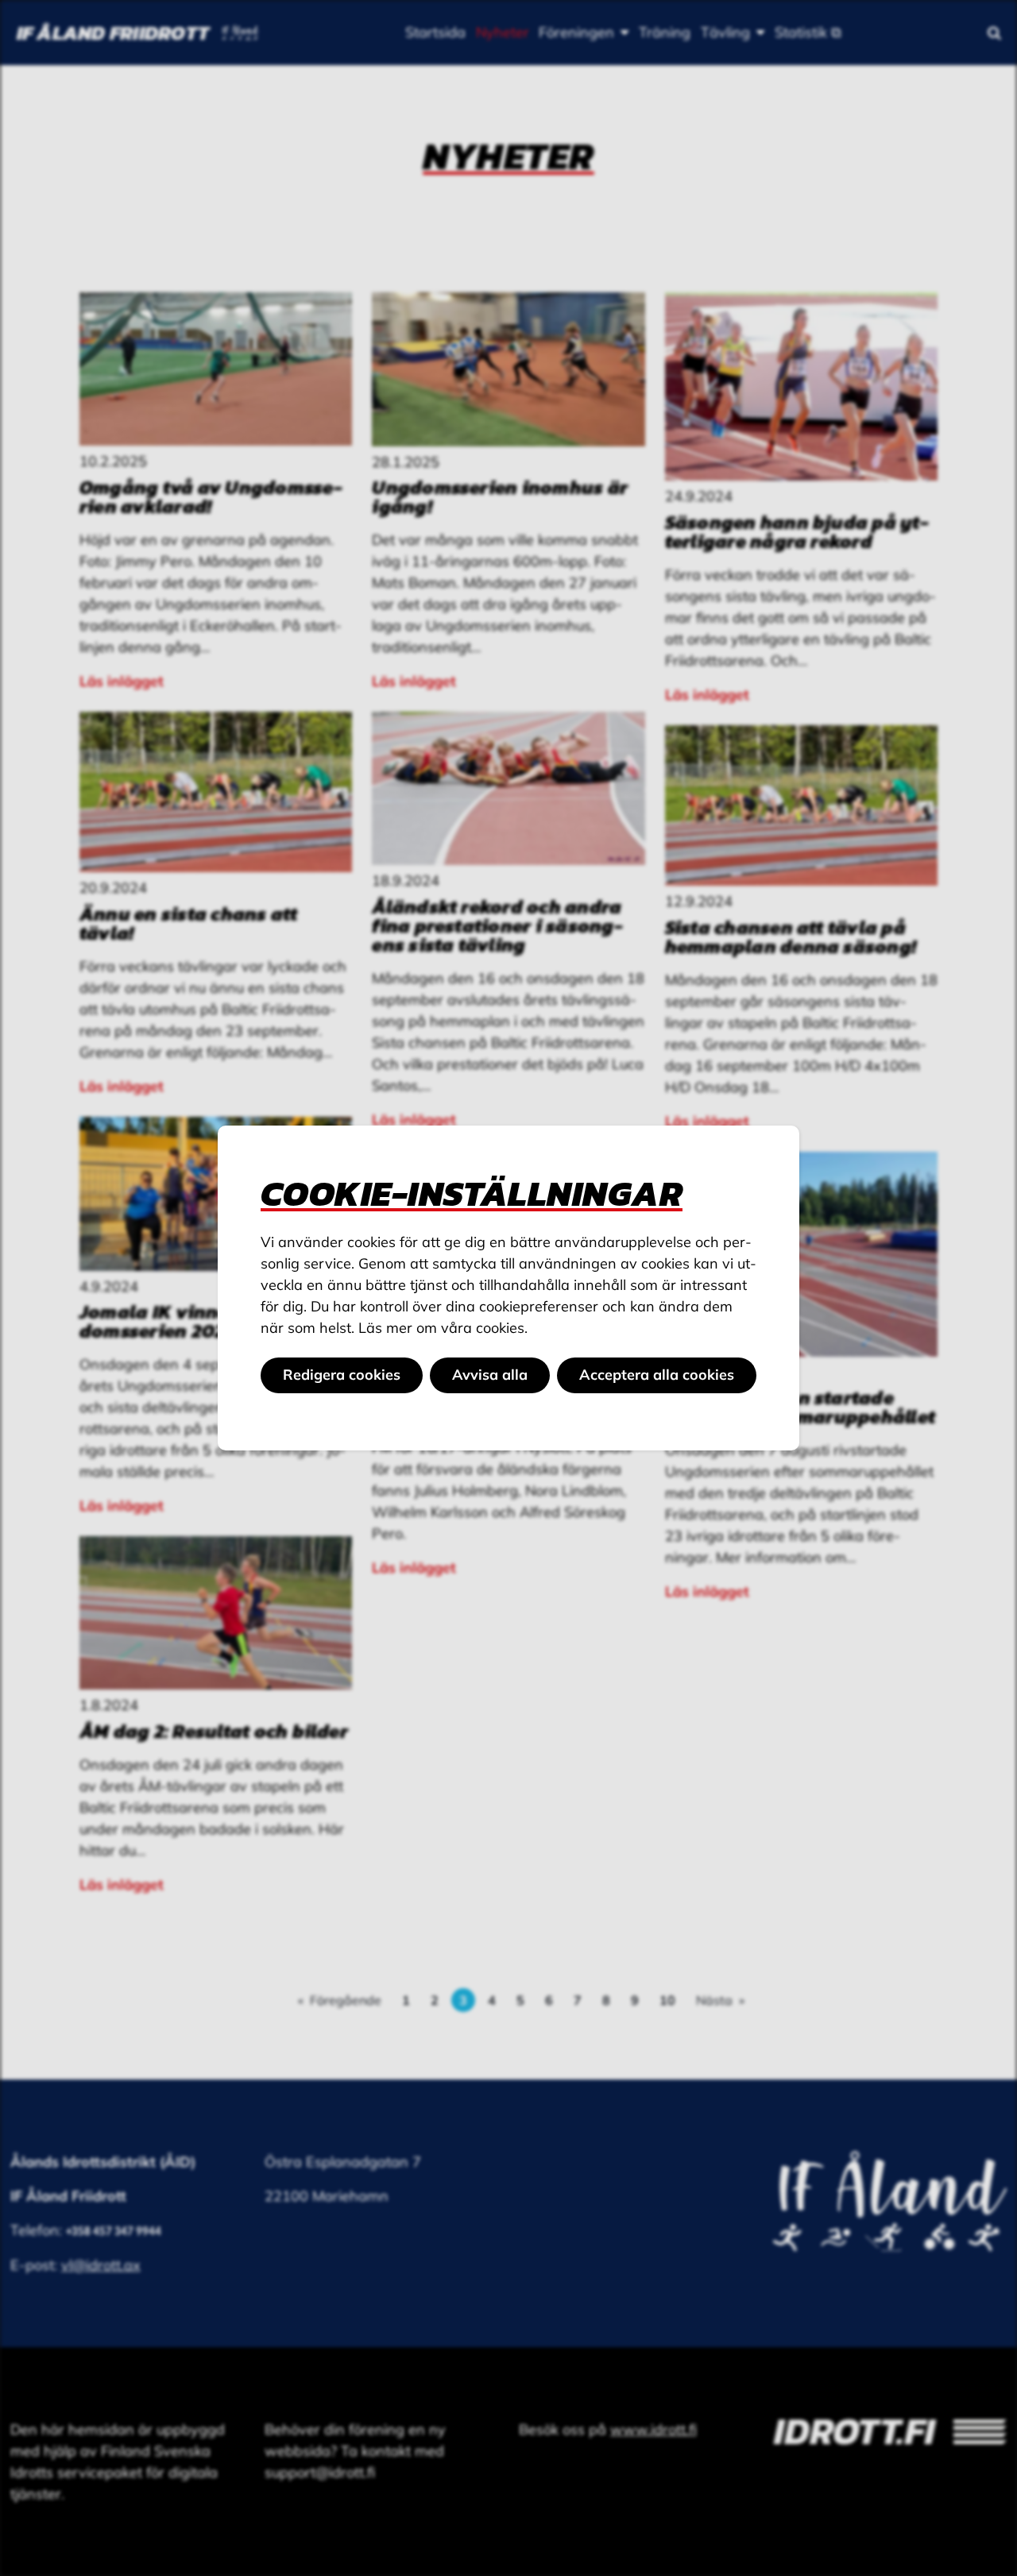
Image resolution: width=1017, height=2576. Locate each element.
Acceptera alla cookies (657, 1375)
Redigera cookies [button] (342, 1375)
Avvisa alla (490, 1375)
